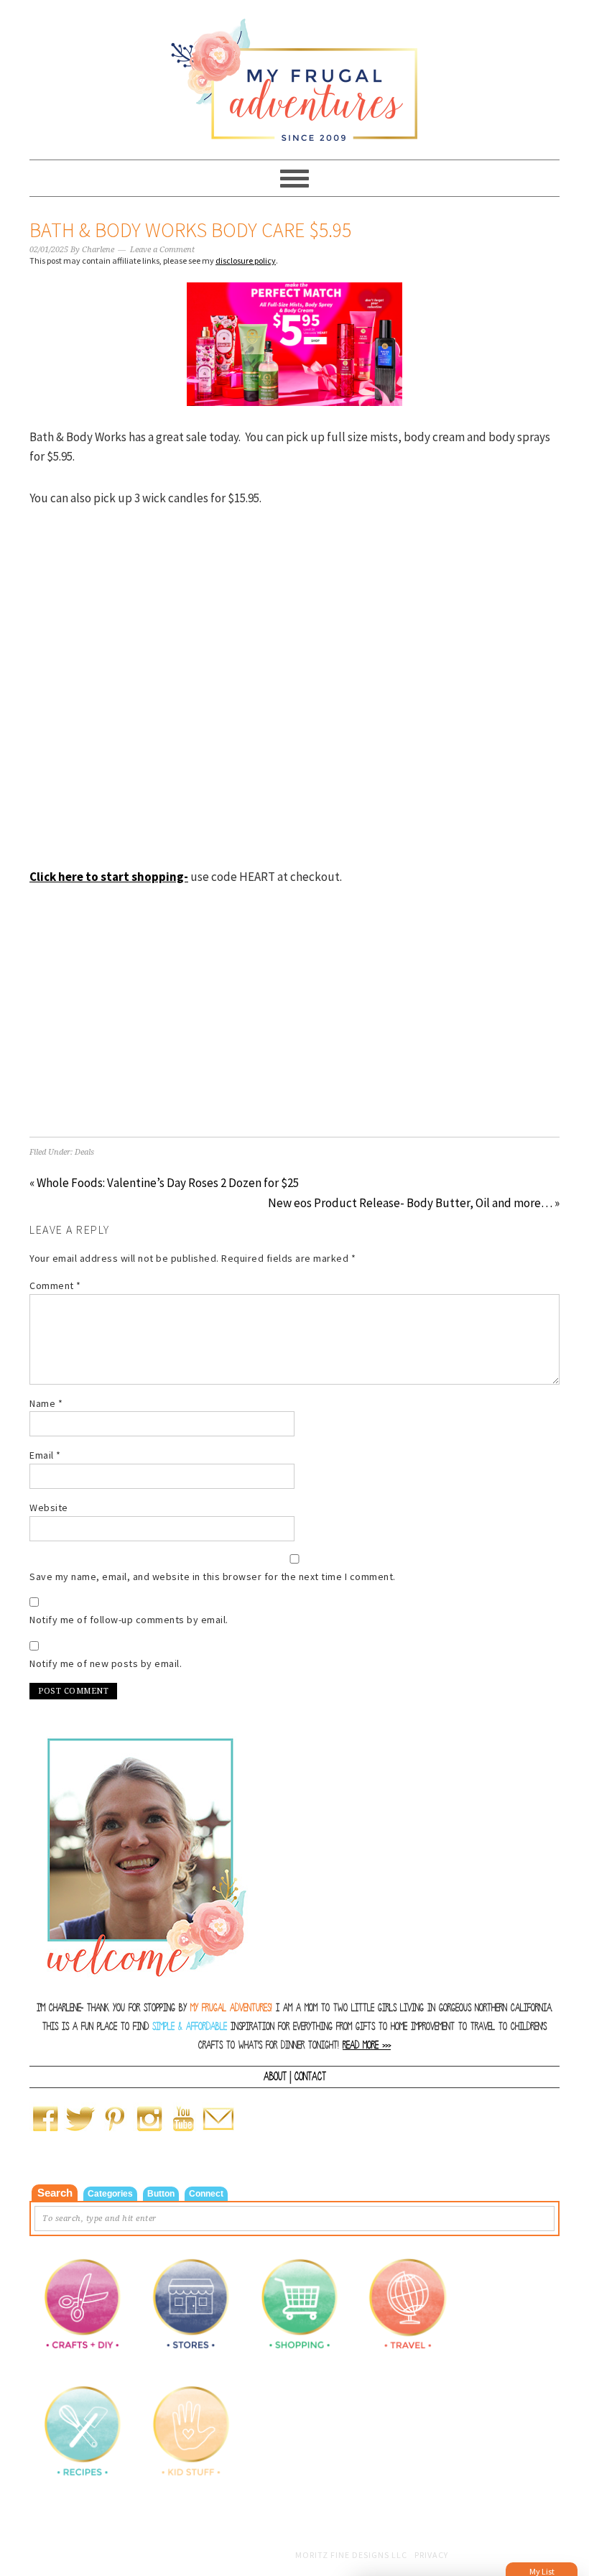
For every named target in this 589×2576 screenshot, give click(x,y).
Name (46, 1403)
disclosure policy (246, 260)
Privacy (431, 2555)
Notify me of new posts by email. (106, 1663)
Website (49, 1508)
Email (45, 1455)
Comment (55, 1285)
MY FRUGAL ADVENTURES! (231, 2008)
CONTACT (310, 2077)
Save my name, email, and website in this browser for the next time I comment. (213, 1576)
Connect (206, 2194)
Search (55, 2193)
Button (161, 2194)
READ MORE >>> (367, 2045)
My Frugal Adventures (294, 73)
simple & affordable (190, 2027)
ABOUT (275, 2077)
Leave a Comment (162, 250)
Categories (110, 2194)
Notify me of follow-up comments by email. (129, 1620)
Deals (84, 1152)
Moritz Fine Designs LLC (351, 2555)
